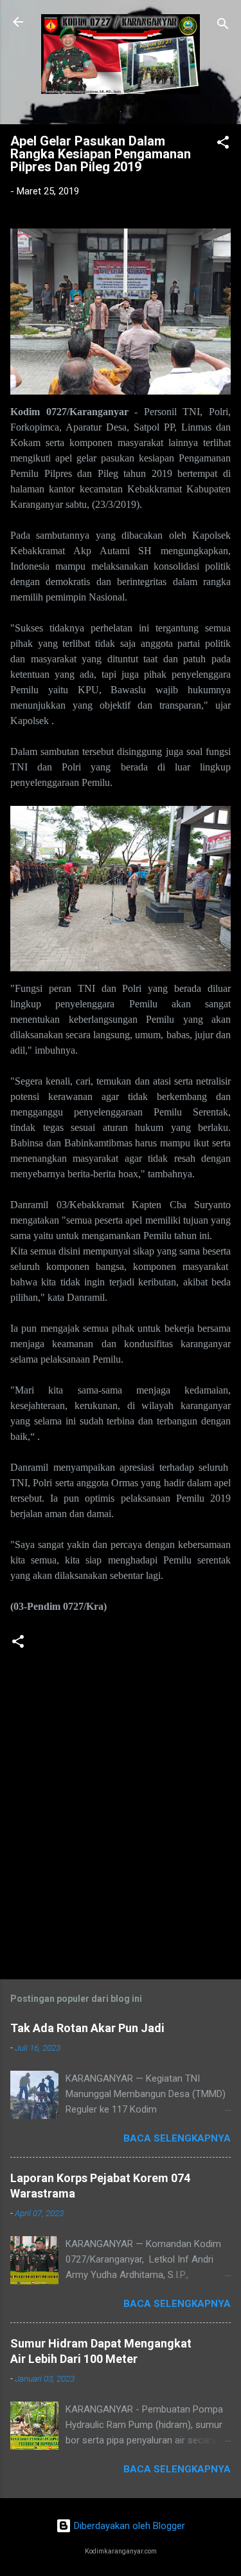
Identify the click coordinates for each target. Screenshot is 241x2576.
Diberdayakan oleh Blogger (128, 2526)
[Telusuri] (223, 26)
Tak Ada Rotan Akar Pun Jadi (87, 2028)
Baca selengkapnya (177, 2138)
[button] (223, 145)
